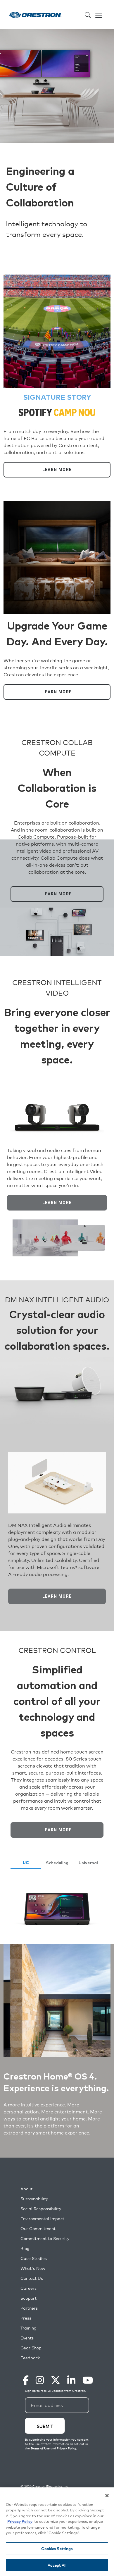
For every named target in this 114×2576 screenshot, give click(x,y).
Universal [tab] (88, 1863)
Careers (28, 2288)
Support (28, 2298)
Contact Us (32, 2278)
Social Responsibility (41, 2209)
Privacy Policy (20, 2521)
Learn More (57, 470)
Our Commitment (38, 2228)
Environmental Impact (42, 2219)
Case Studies (34, 2258)
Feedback (30, 2358)
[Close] (107, 2496)
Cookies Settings (57, 2548)
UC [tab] (26, 1863)
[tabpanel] (57, 1909)
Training (28, 2328)
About (26, 2189)
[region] (57, 2532)
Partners (29, 2308)
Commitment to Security (45, 2238)
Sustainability (34, 2199)
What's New (33, 2268)
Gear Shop (31, 2348)
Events (27, 2338)
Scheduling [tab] (57, 1863)
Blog (25, 2248)
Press (26, 2318)
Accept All (57, 2565)
